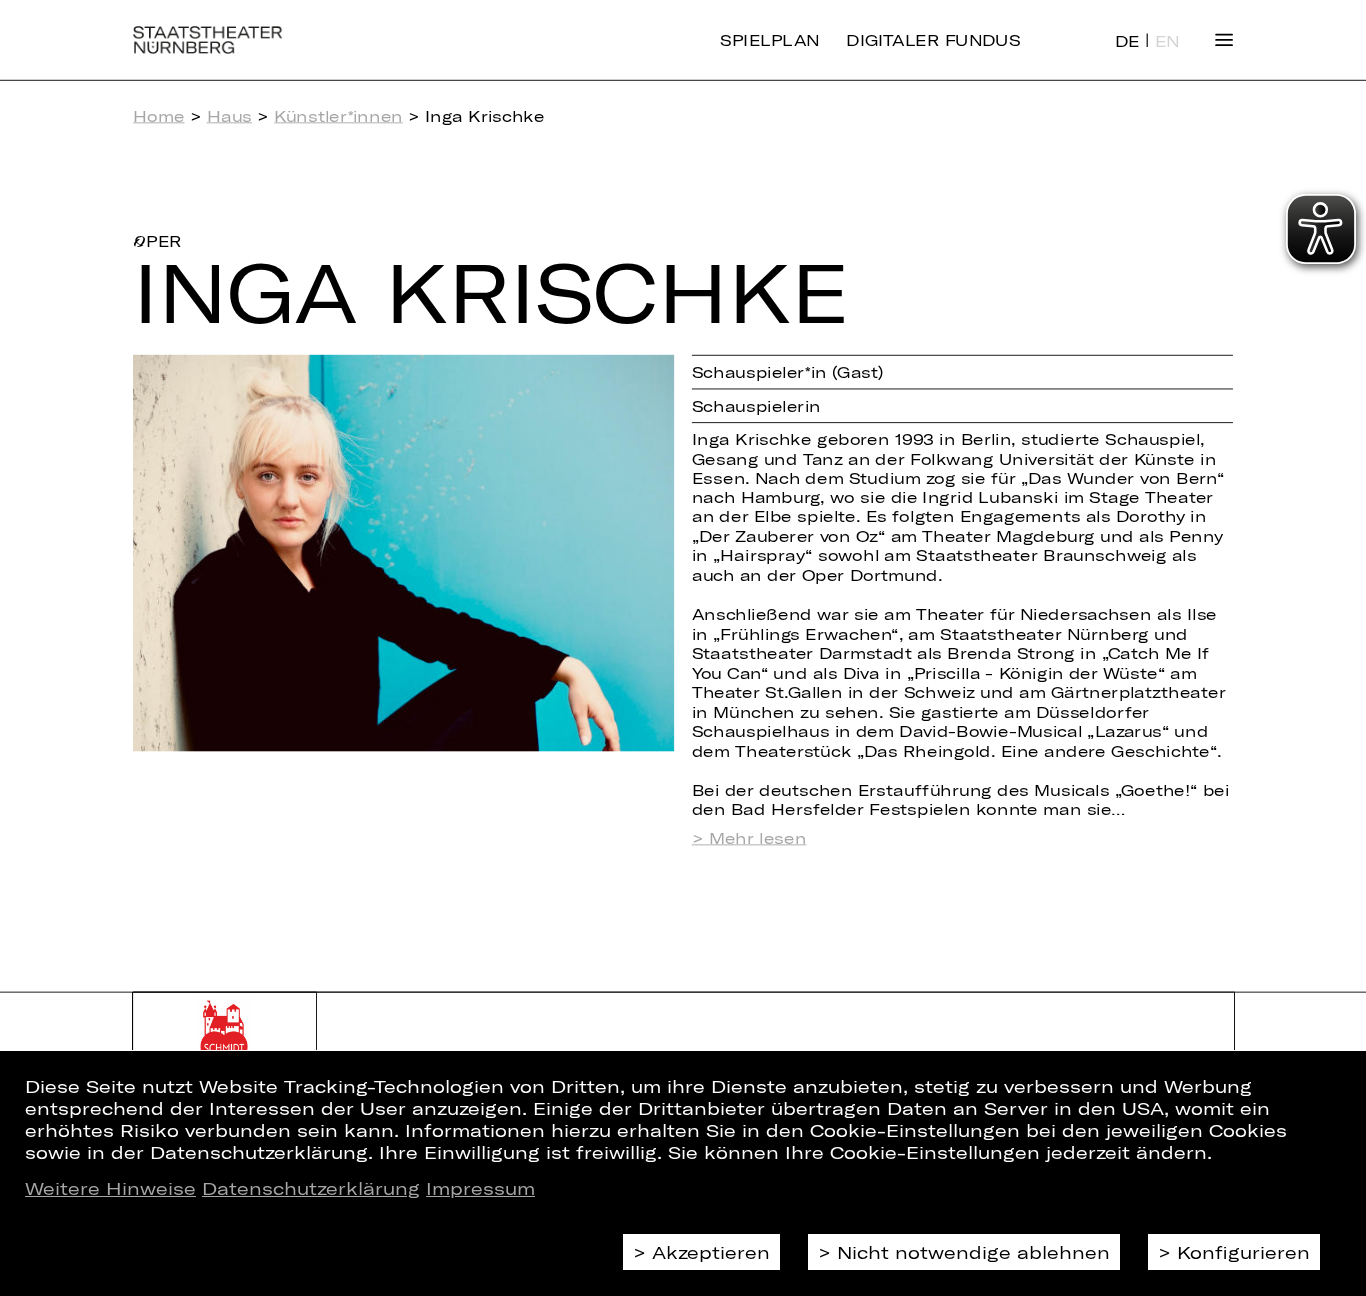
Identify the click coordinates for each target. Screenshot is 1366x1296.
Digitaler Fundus (933, 40)
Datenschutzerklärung (311, 1188)
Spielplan (769, 40)
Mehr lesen (758, 837)
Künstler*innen (338, 116)
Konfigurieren (1243, 1252)
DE (1127, 41)
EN (1167, 41)
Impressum (480, 1188)
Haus (229, 116)
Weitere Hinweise (110, 1188)
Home (158, 116)
